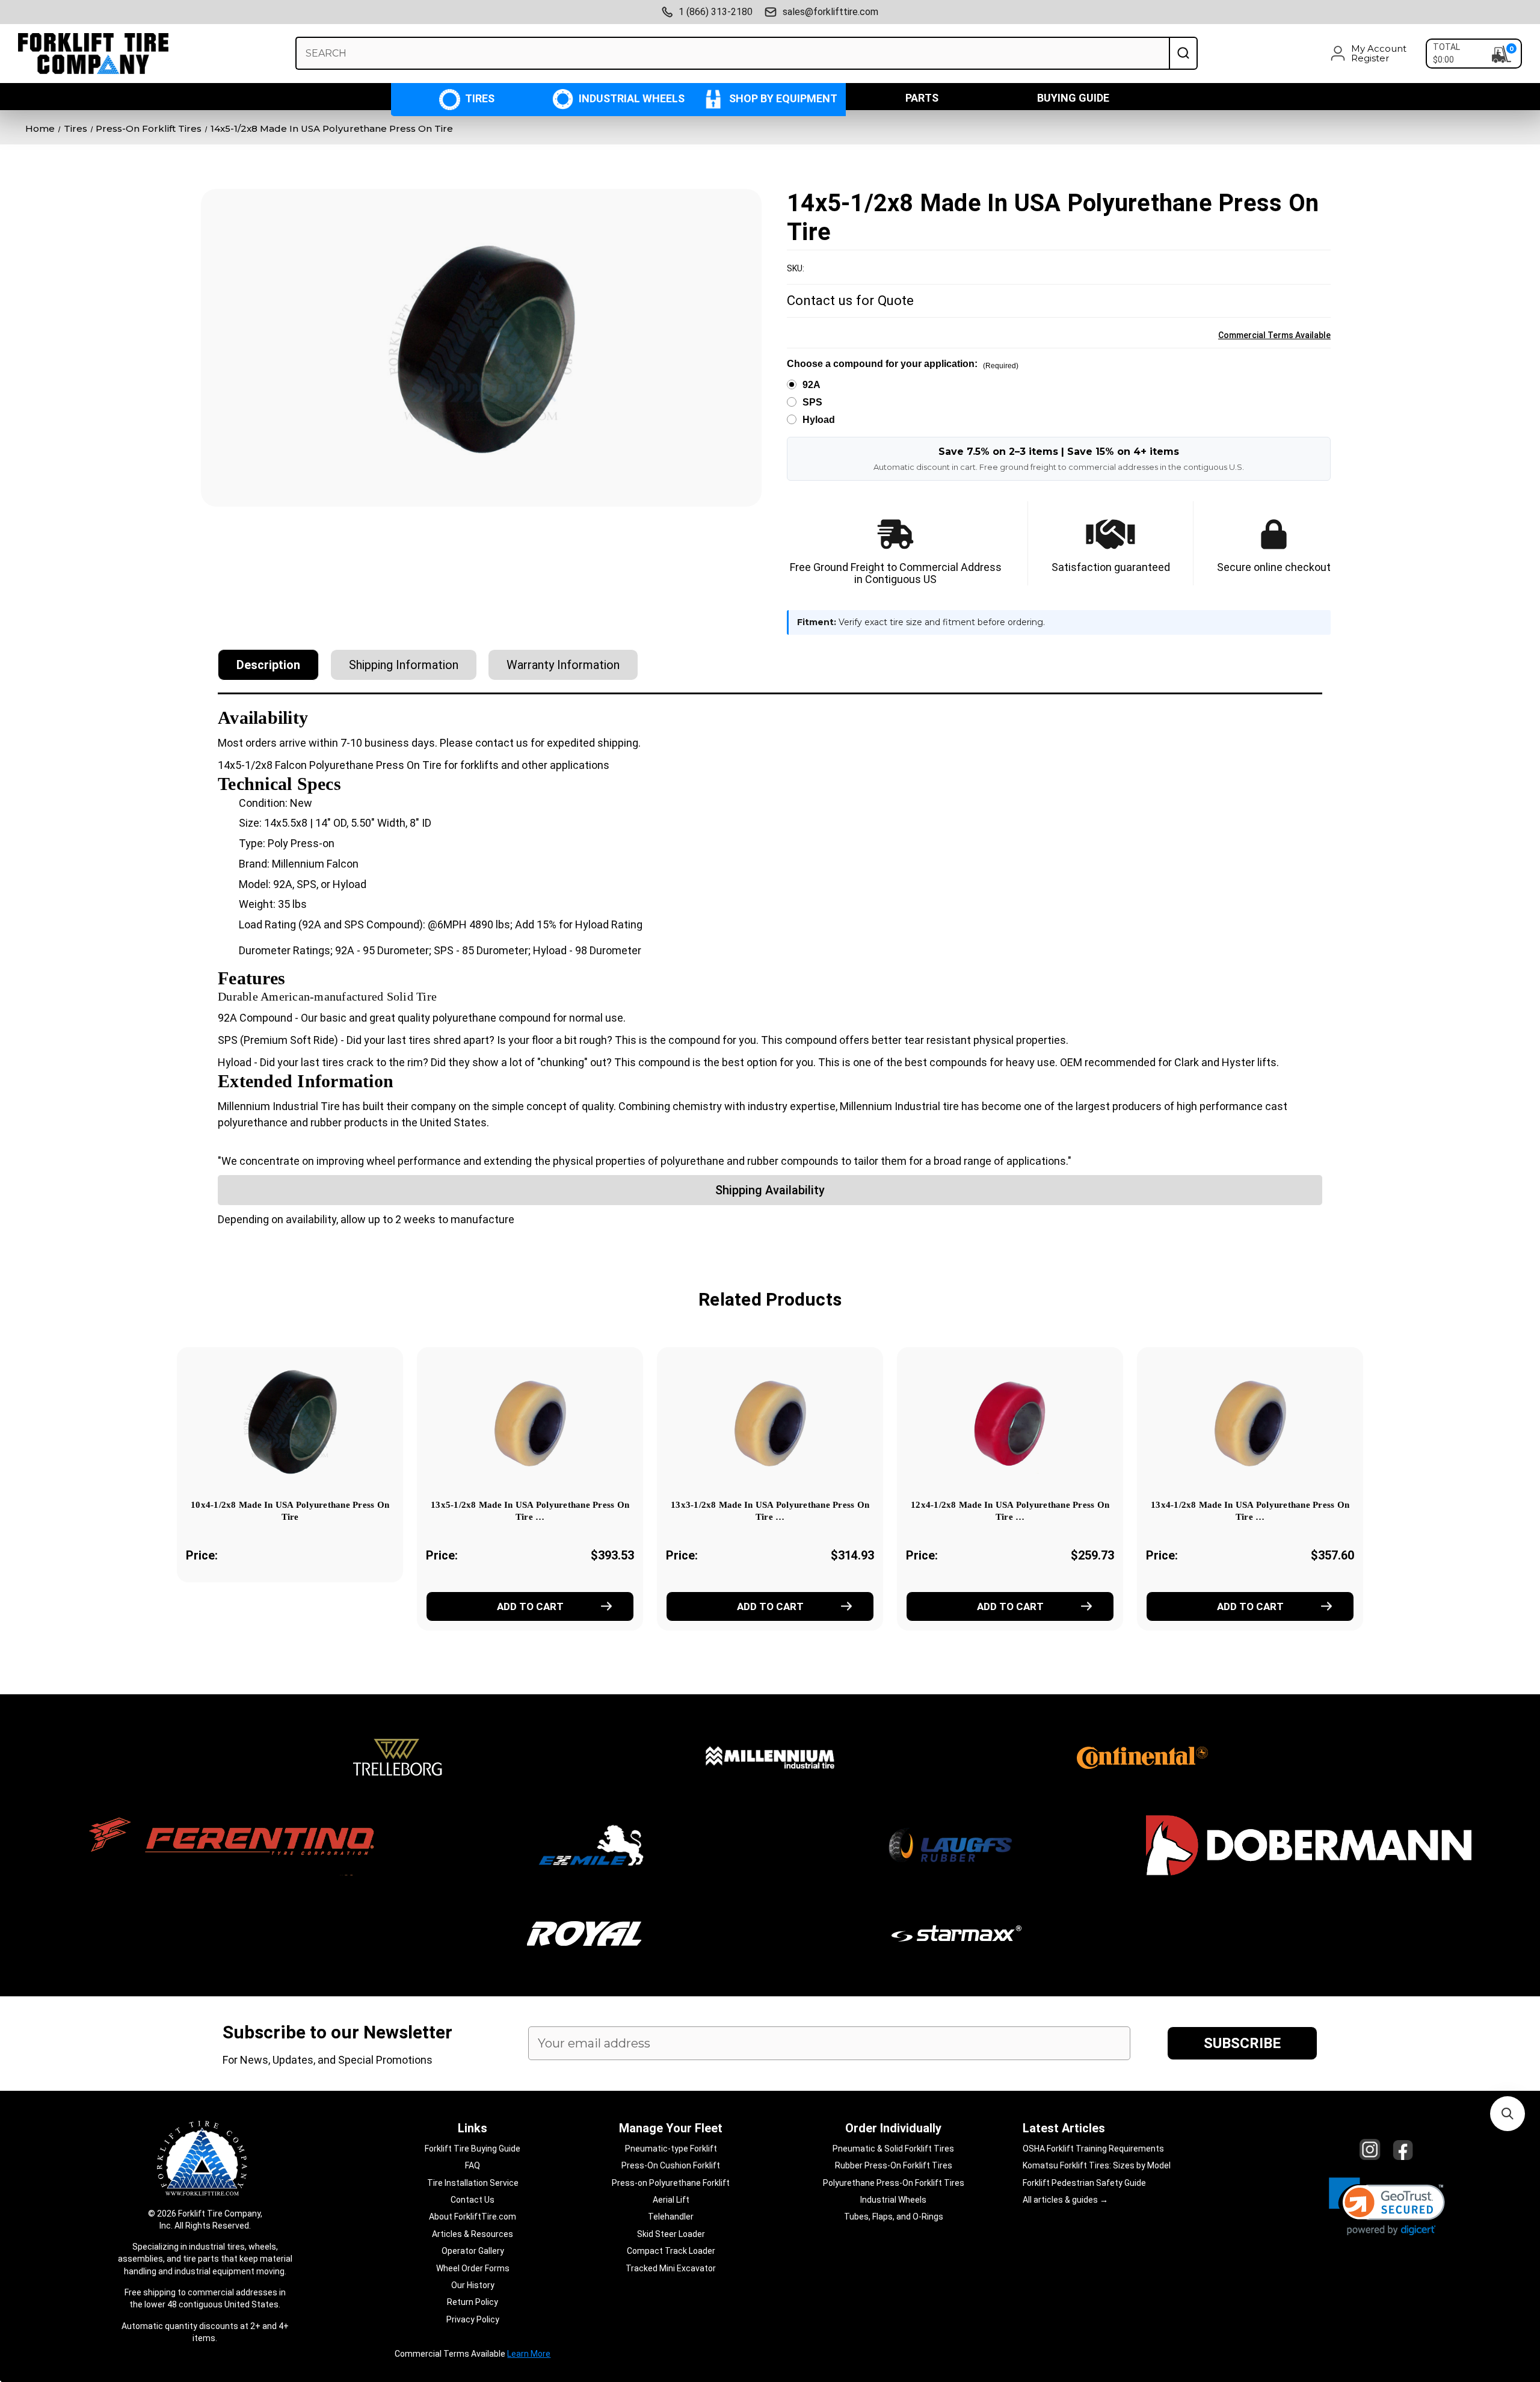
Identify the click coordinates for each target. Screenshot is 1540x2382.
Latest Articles (1064, 2128)
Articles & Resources (473, 2234)
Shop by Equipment (782, 98)
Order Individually (893, 2128)
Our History (473, 2285)
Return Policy (473, 2302)
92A (812, 385)
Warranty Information (563, 665)
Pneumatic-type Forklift (671, 2149)
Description (268, 665)
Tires (479, 98)
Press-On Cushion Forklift (671, 2165)
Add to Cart (530, 1606)
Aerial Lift (671, 2200)
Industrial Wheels (630, 98)
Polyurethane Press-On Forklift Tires (894, 2183)
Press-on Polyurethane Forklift (671, 2183)
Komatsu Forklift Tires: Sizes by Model (1097, 2165)
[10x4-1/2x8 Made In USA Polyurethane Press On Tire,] (290, 1421)
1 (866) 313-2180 (716, 12)
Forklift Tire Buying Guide (473, 2149)
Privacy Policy (473, 2319)
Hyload (819, 420)
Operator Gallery (473, 2251)
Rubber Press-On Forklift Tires (894, 2165)
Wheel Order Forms (473, 2268)
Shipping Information (404, 665)
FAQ (473, 2165)
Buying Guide (1073, 98)
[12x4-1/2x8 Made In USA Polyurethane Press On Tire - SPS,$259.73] (1010, 1421)
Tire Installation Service (473, 2183)
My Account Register (1379, 54)
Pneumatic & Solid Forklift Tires (893, 2149)
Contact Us (473, 2200)
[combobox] (732, 53)
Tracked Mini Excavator (671, 2268)
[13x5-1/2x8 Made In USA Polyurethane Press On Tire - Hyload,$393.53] (530, 1421)
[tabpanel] (290, 1481)
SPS (812, 402)
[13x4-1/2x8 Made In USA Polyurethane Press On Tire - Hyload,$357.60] (1250, 1421)
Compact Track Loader (671, 2251)
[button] (1387, 2207)
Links (473, 2128)
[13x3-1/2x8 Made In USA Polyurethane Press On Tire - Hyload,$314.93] (770, 1421)
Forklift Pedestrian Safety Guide (1084, 2183)
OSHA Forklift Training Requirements (1093, 2149)
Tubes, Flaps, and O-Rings (894, 2217)
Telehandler (671, 2217)
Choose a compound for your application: (903, 364)
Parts (922, 98)
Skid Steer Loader (671, 2234)
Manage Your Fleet (671, 2128)
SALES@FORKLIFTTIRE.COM (830, 12)
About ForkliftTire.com (473, 2217)
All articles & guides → (1065, 2200)
